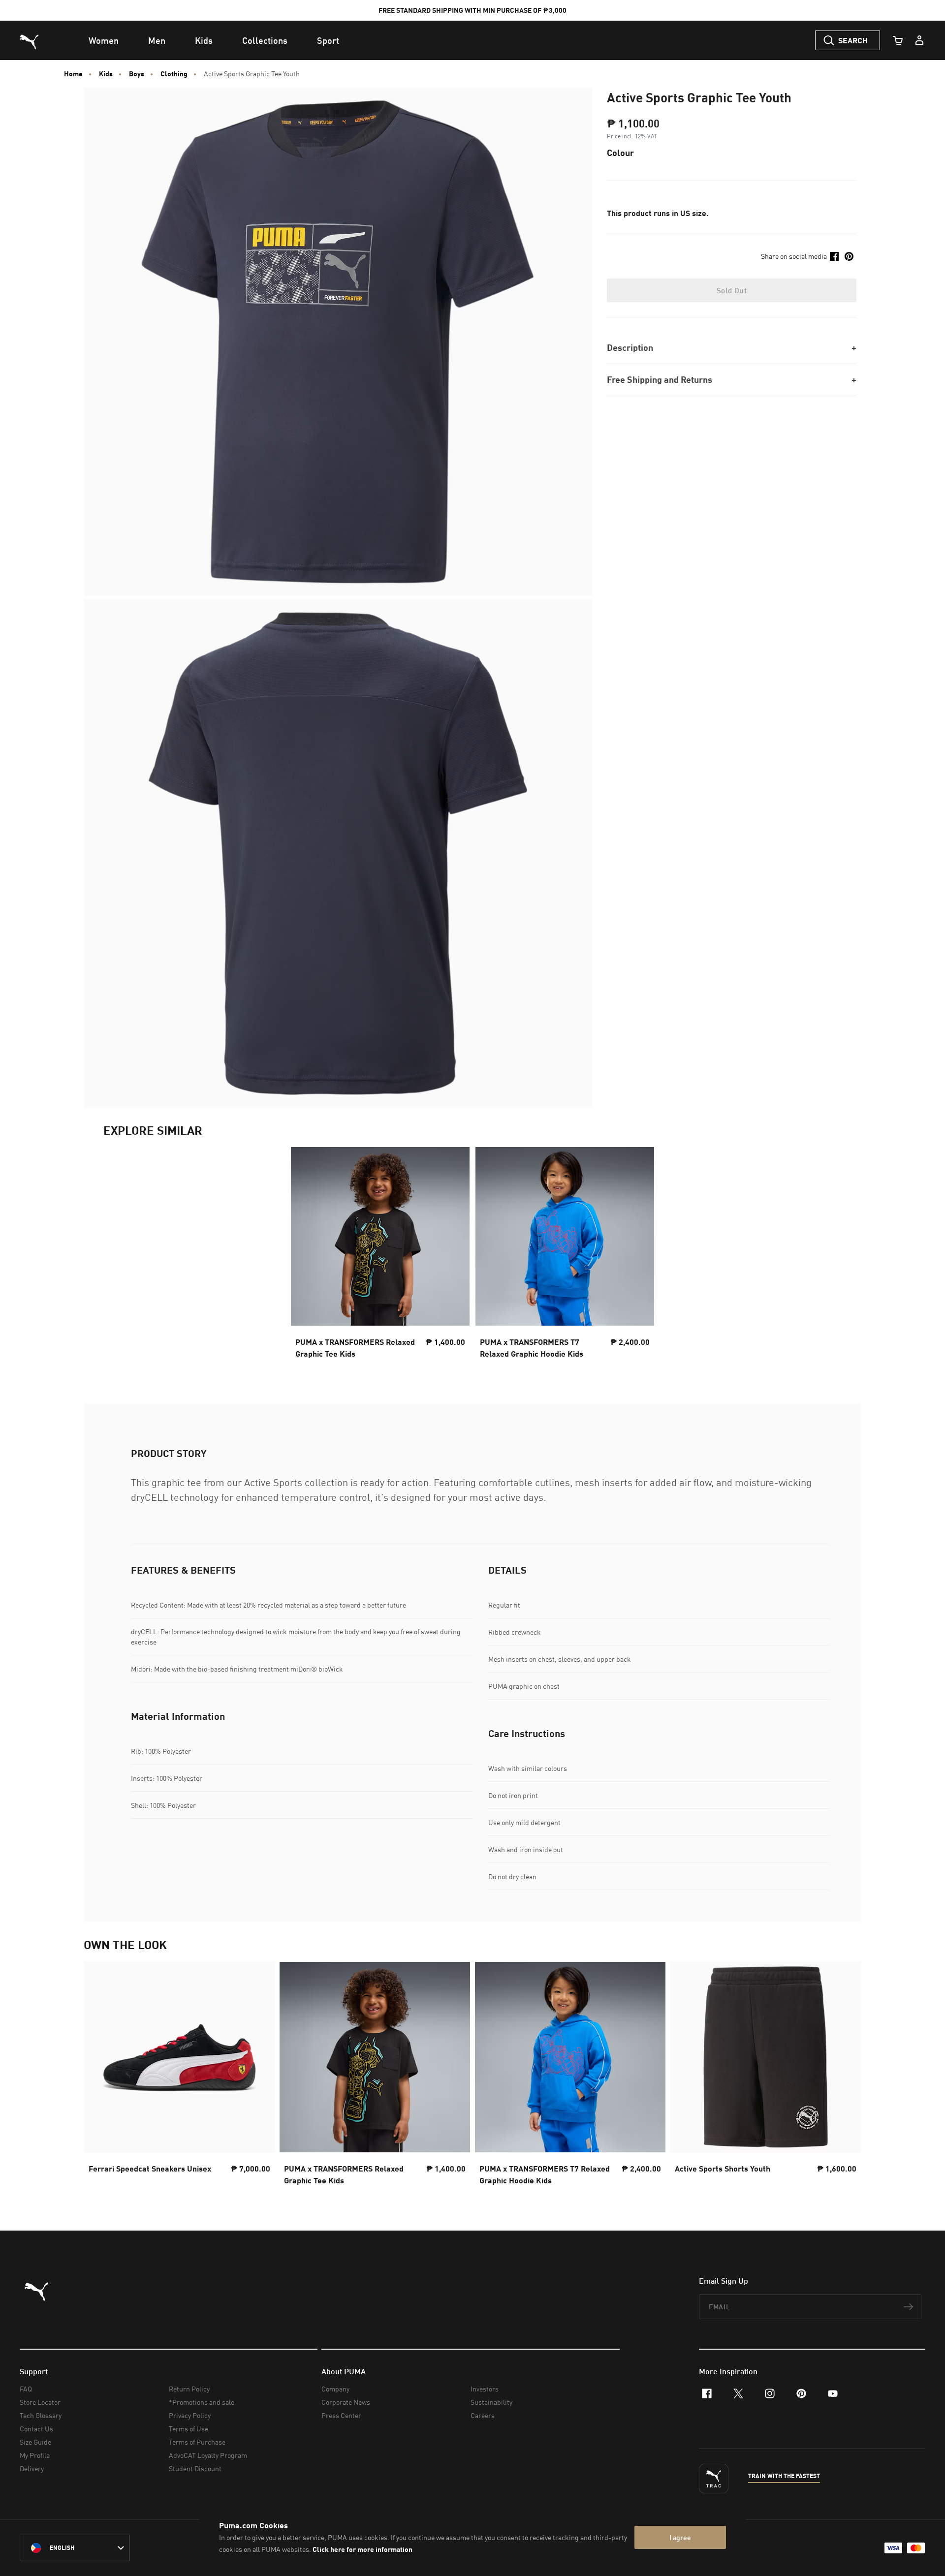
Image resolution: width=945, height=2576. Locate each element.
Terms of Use (189, 2429)
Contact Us (36, 2429)
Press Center (341, 2415)
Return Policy (189, 2389)
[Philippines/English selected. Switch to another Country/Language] (75, 2548)
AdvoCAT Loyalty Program (208, 2455)
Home (73, 74)
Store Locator (40, 2402)
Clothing (174, 74)
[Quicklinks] (919, 40)
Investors (485, 2389)
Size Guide (35, 2442)
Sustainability (491, 2402)
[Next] (846, 2077)
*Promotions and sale (202, 2402)
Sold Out (732, 290)
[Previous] (99, 2077)
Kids (106, 74)
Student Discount (195, 2468)
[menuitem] (104, 40)
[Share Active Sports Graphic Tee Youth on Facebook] (834, 256)
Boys (137, 74)
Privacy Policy (190, 2415)
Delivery (32, 2468)
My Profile (35, 2455)
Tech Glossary (41, 2415)
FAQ (26, 2389)
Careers (483, 2415)
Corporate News (346, 2402)
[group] (179, 2076)
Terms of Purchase (197, 2442)
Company (335, 2389)
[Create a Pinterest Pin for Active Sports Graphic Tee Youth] (849, 256)
